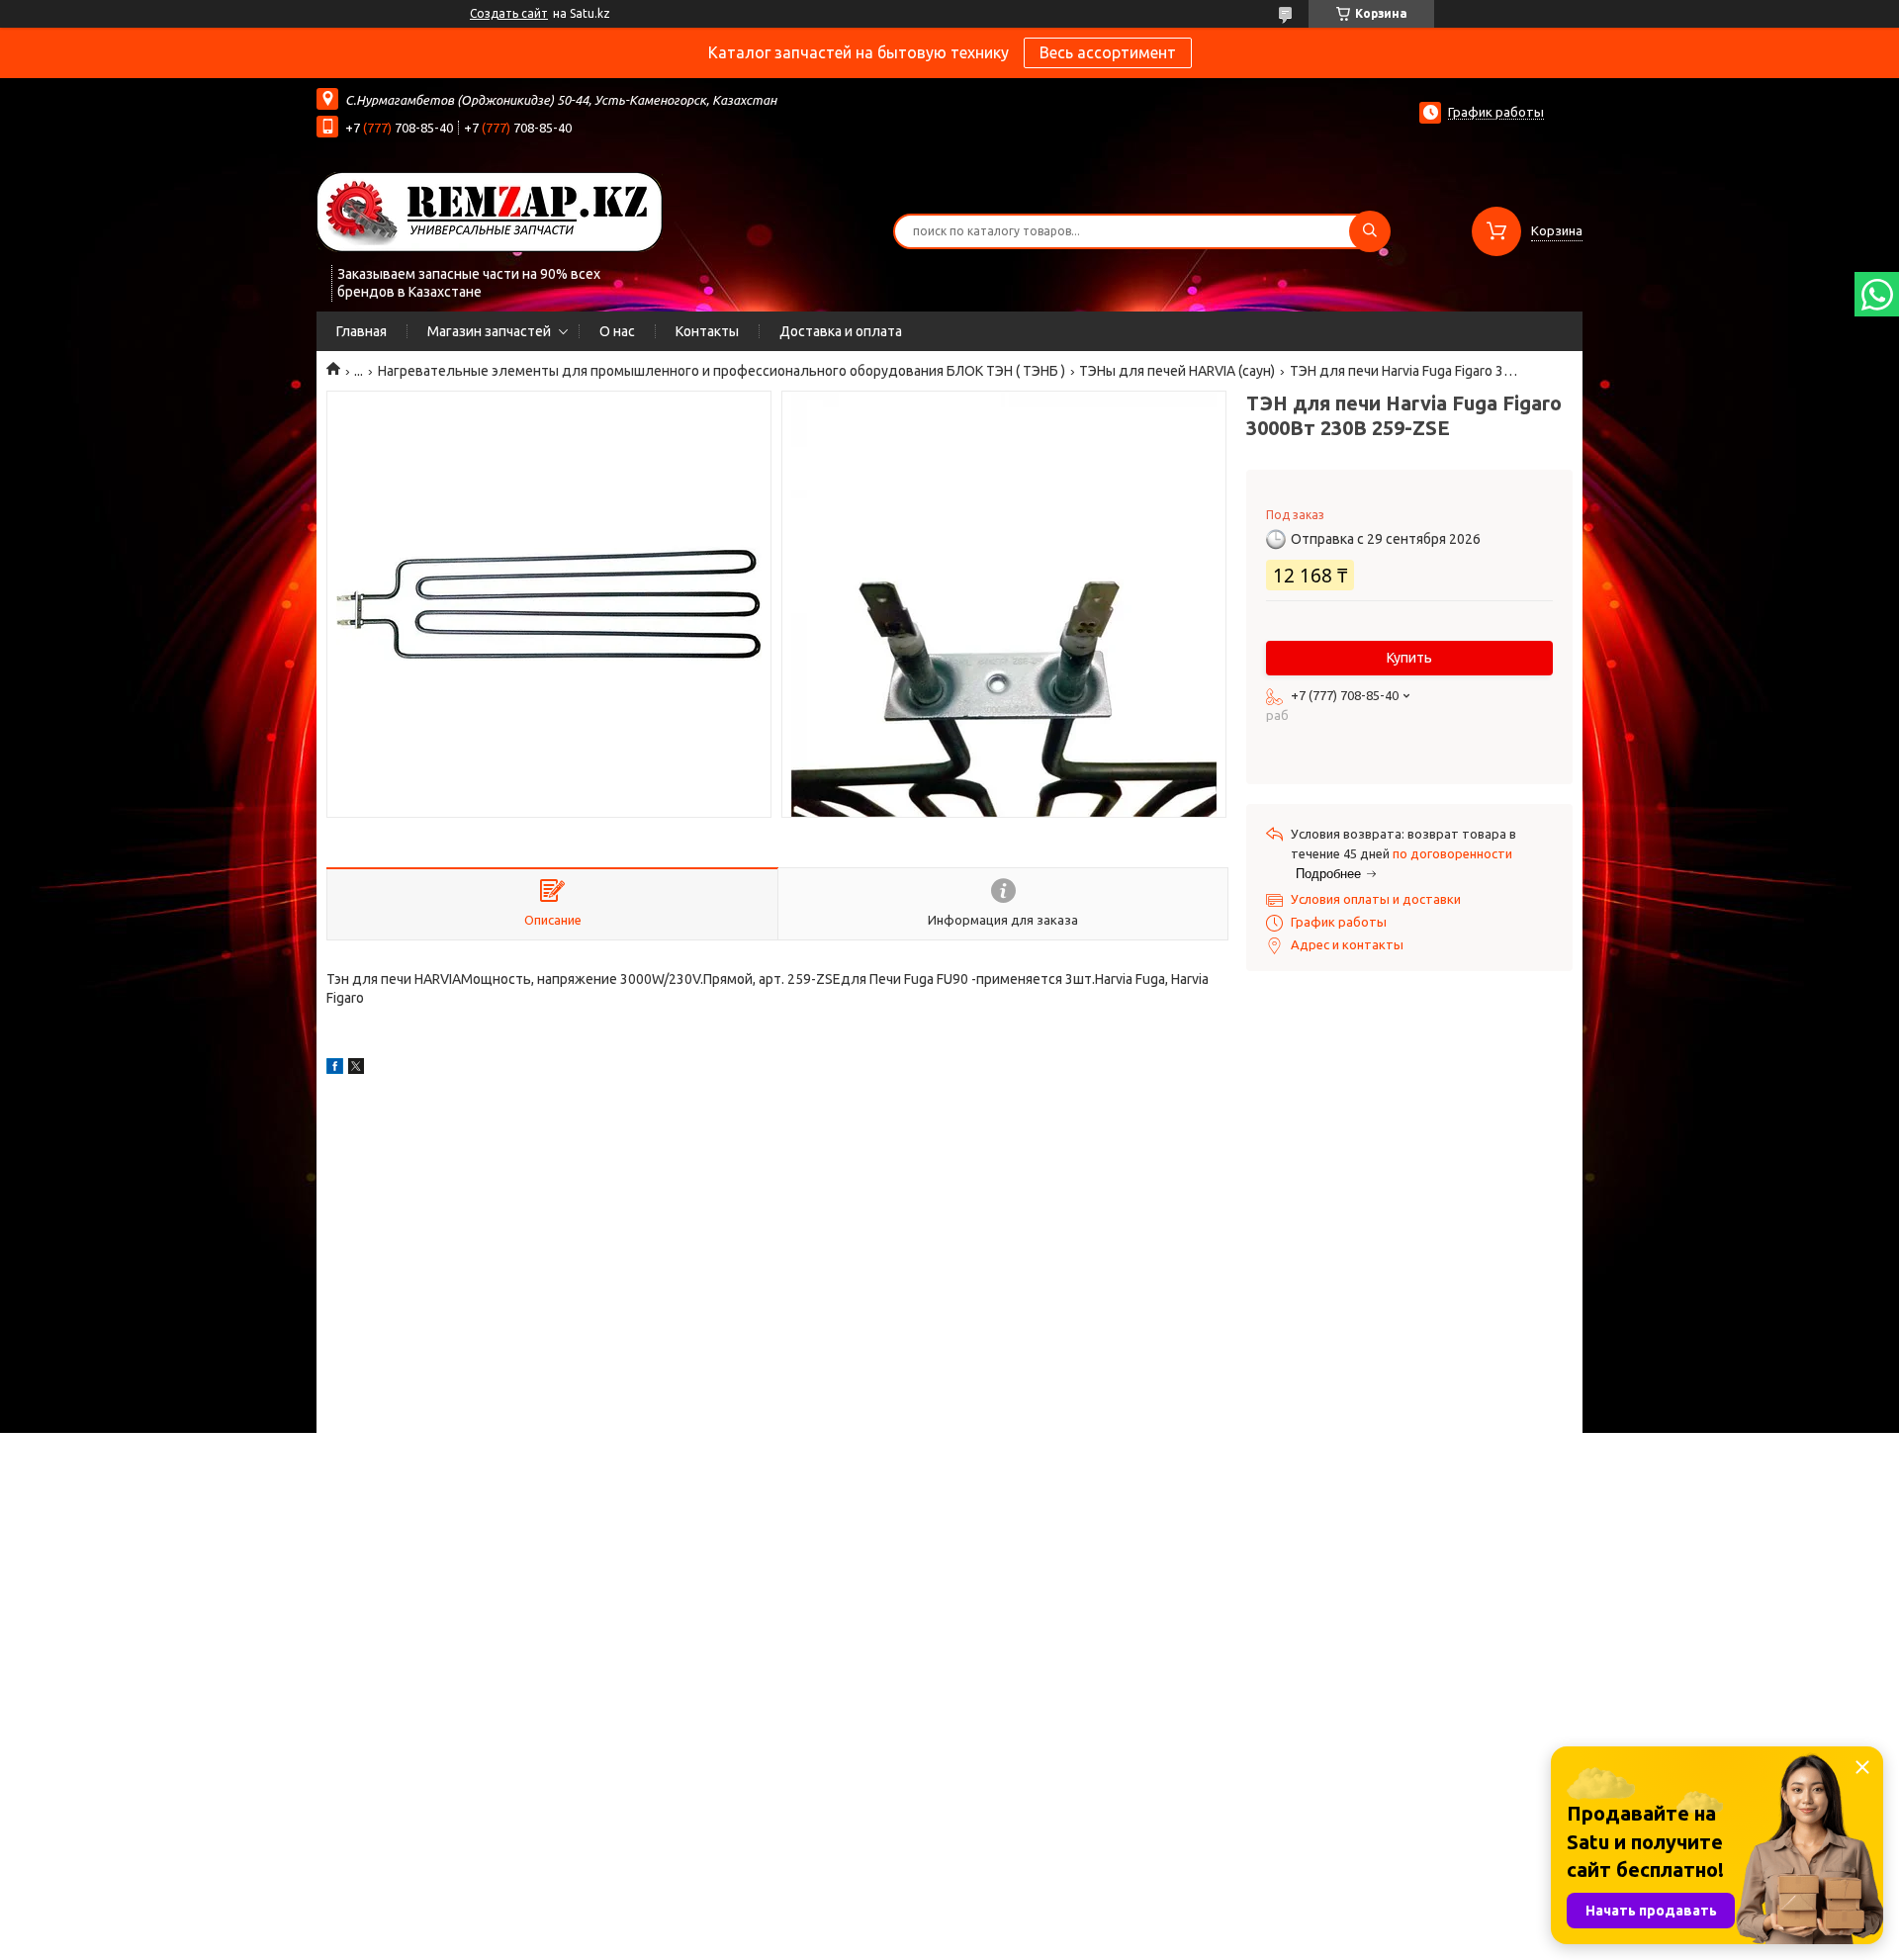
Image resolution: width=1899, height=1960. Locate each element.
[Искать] (1370, 231)
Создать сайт (509, 13)
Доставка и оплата (841, 331)
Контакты (707, 331)
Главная (362, 331)
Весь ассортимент (1108, 52)
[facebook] (335, 1069)
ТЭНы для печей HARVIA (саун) (1177, 371)
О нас (617, 331)
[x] (356, 1069)
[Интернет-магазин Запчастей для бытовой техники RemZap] (490, 211)
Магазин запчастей (489, 331)
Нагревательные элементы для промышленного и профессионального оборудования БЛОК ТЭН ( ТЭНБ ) (722, 371)
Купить (1409, 658)
